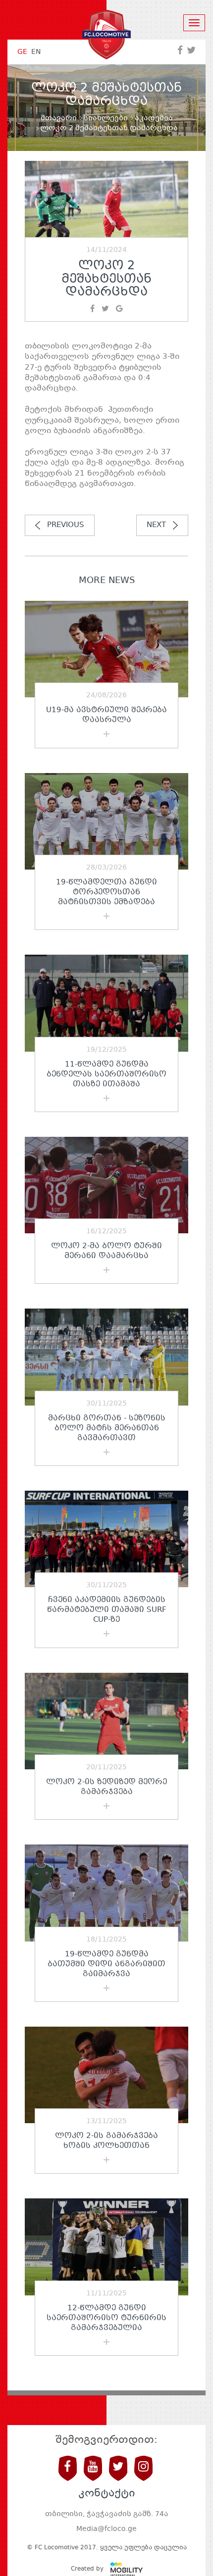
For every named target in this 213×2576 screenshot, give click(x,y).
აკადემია (154, 118)
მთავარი (59, 118)
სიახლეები (106, 118)
